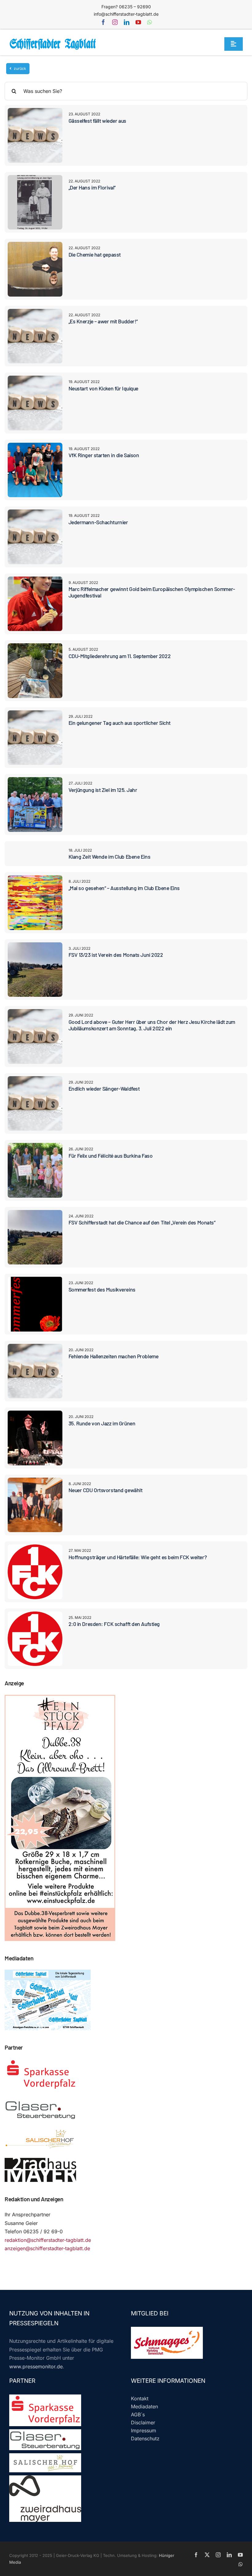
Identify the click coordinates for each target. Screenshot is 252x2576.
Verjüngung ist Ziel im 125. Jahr (103, 790)
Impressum (144, 2430)
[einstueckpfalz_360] (60, 1699)
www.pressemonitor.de (36, 2366)
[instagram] (115, 22)
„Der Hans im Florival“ (92, 187)
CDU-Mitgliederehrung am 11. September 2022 (120, 656)
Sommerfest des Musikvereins (102, 1289)
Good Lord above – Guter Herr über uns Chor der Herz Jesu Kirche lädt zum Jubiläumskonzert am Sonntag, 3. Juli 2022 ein (152, 1025)
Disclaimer (143, 2422)
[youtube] (138, 22)
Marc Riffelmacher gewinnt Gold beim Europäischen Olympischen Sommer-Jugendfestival (152, 592)
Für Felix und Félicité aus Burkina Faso (111, 1156)
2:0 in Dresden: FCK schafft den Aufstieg (114, 1624)
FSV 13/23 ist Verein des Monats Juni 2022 (116, 955)
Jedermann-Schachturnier (98, 522)
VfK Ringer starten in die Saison (104, 455)
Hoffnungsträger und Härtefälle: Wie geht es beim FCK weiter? (138, 1557)
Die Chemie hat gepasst (95, 254)
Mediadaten (144, 2406)
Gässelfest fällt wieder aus (97, 121)
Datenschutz (145, 2438)
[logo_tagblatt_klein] (53, 41)
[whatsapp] (150, 22)
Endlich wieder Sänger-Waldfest (104, 1088)
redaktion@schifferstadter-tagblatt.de (48, 2240)
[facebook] (103, 22)
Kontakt (140, 2398)
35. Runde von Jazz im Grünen (102, 1423)
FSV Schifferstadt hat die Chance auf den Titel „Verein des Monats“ (142, 1222)
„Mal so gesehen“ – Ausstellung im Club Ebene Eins (124, 888)
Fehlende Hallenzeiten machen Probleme (114, 1356)
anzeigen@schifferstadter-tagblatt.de (47, 2248)
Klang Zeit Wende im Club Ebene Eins (110, 857)
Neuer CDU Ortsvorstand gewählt (106, 1490)
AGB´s (138, 2414)
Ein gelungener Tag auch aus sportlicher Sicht (120, 723)
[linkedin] (127, 22)
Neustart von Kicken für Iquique (103, 388)
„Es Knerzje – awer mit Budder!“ (103, 321)
